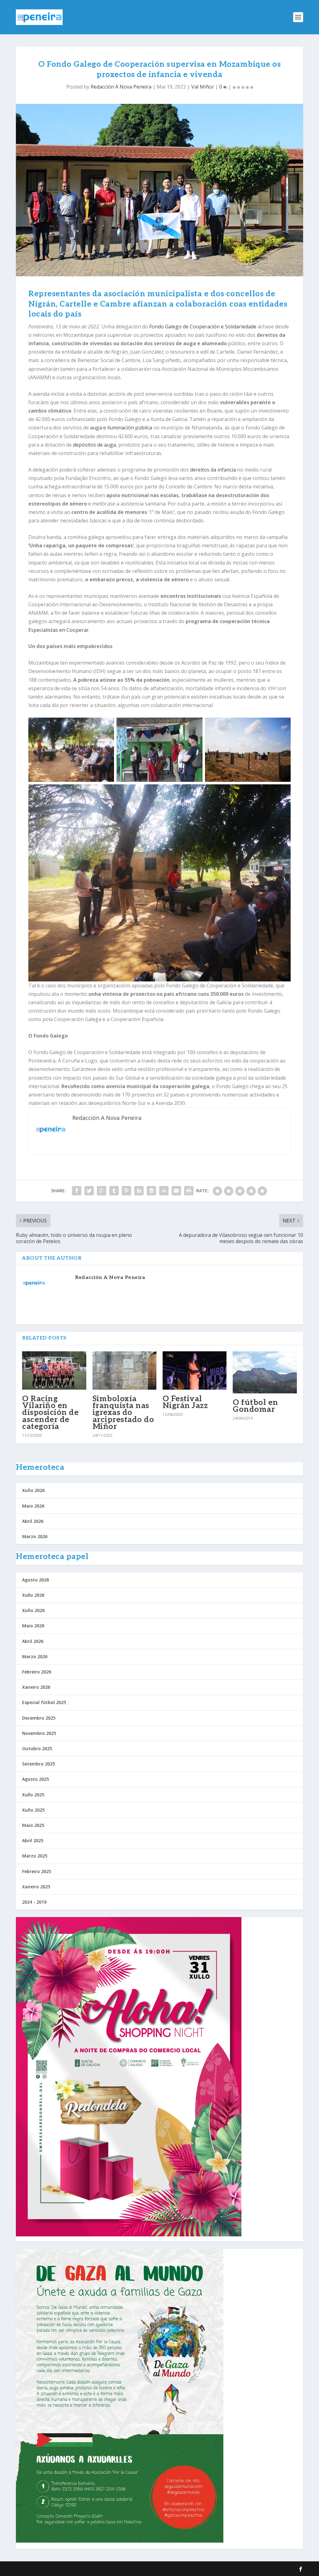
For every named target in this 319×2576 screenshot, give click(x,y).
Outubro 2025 (37, 1748)
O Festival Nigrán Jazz (185, 1402)
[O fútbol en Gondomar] (265, 1372)
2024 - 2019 (34, 1902)
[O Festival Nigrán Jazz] (195, 1370)
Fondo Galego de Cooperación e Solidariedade (203, 327)
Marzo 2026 (35, 1536)
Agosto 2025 (36, 1779)
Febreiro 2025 (37, 1871)
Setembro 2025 (38, 1764)
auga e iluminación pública (121, 428)
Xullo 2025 (33, 1795)
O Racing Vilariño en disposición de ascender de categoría (50, 1413)
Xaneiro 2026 (36, 1687)
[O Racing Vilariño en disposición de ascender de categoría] (54, 1370)
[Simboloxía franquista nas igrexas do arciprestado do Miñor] (124, 1370)
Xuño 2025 (33, 1810)
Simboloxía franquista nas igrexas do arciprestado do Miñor (123, 1413)
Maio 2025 (33, 1825)
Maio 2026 (33, 1506)
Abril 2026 (33, 1521)
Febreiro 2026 (37, 1672)
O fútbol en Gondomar (255, 1406)
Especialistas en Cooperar (59, 630)
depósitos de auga (94, 445)
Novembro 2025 (39, 1733)
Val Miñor (203, 87)
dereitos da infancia (213, 470)
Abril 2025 (33, 1840)
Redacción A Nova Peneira (121, 87)
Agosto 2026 (36, 1580)
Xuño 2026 (33, 1490)
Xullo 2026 (33, 1595)
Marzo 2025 (35, 1856)
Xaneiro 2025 (36, 1887)
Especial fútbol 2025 (44, 1702)
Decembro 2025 (39, 1718)
